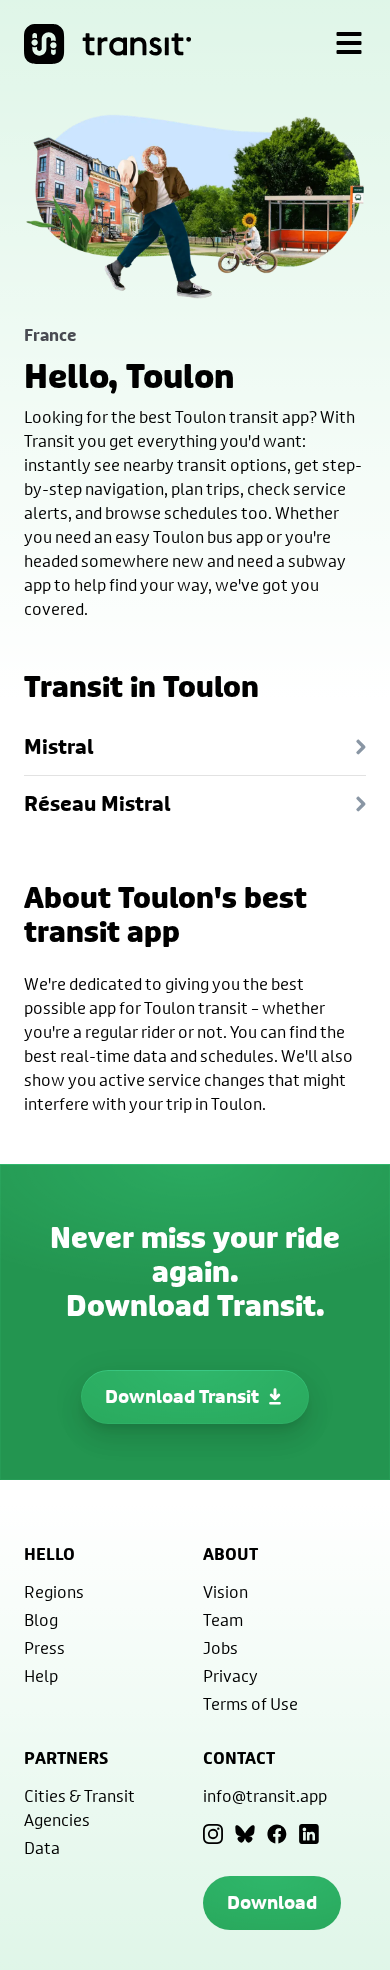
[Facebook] (277, 1834)
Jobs (220, 1647)
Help (41, 1675)
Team (223, 1619)
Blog (41, 1619)
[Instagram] (213, 1834)
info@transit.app (265, 1795)
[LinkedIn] (309, 1834)
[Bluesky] (245, 1834)
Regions (54, 1591)
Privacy (230, 1675)
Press (44, 1647)
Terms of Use (250, 1703)
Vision (225, 1591)
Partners (66, 1758)
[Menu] (349, 44)
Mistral (59, 746)
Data (42, 1847)
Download (272, 1902)
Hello (49, 1554)
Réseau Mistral (97, 803)
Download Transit (182, 1396)
